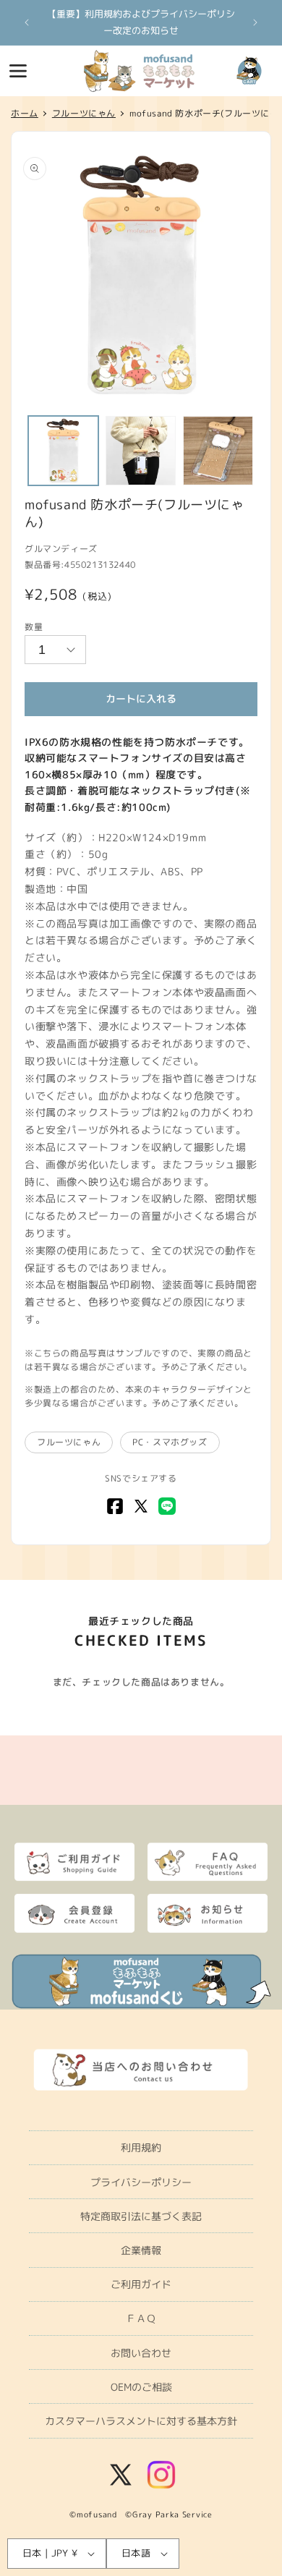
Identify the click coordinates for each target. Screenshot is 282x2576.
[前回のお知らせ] (27, 22)
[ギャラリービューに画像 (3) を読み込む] (218, 451)
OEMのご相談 (141, 2387)
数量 (34, 627)
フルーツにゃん (69, 1442)
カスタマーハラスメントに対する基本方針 (141, 2421)
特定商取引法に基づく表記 (141, 2216)
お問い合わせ (141, 2353)
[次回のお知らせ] (255, 22)
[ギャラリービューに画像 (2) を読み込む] (141, 451)
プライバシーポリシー (141, 2182)
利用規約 (141, 2147)
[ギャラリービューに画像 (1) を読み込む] (63, 451)
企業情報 (141, 2250)
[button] (18, 71)
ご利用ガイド (141, 2284)
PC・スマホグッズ (170, 1442)
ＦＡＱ (141, 2318)
